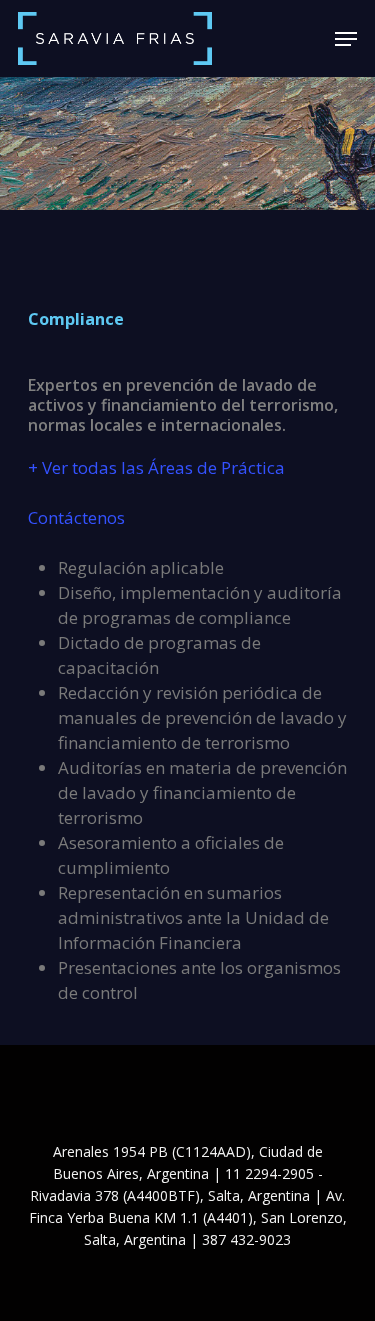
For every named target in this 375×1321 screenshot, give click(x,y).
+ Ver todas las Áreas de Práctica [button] (156, 467)
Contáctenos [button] (76, 517)
